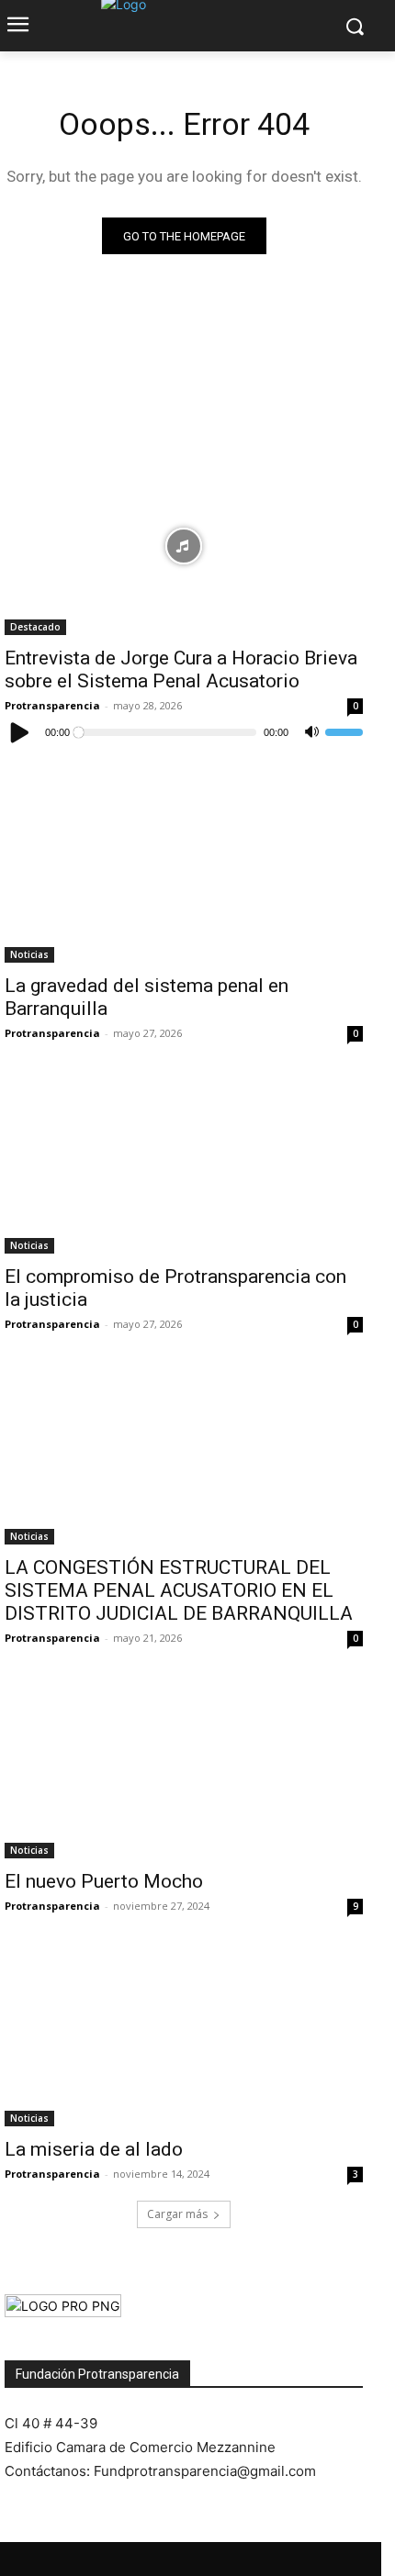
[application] (184, 732)
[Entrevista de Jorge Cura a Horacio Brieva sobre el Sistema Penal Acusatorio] (184, 546)
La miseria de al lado (94, 2149)
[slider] (344, 732)
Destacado (35, 627)
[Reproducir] (20, 732)
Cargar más (177, 2214)
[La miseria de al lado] (184, 2037)
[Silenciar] (311, 732)
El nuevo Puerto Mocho (104, 1881)
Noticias (29, 954)
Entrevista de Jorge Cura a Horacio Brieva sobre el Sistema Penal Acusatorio (181, 669)
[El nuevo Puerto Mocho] (184, 1769)
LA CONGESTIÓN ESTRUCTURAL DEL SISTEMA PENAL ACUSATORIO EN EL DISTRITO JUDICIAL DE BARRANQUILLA (179, 1590)
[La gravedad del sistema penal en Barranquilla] (184, 873)
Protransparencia (52, 705)
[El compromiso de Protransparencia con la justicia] (184, 1164)
